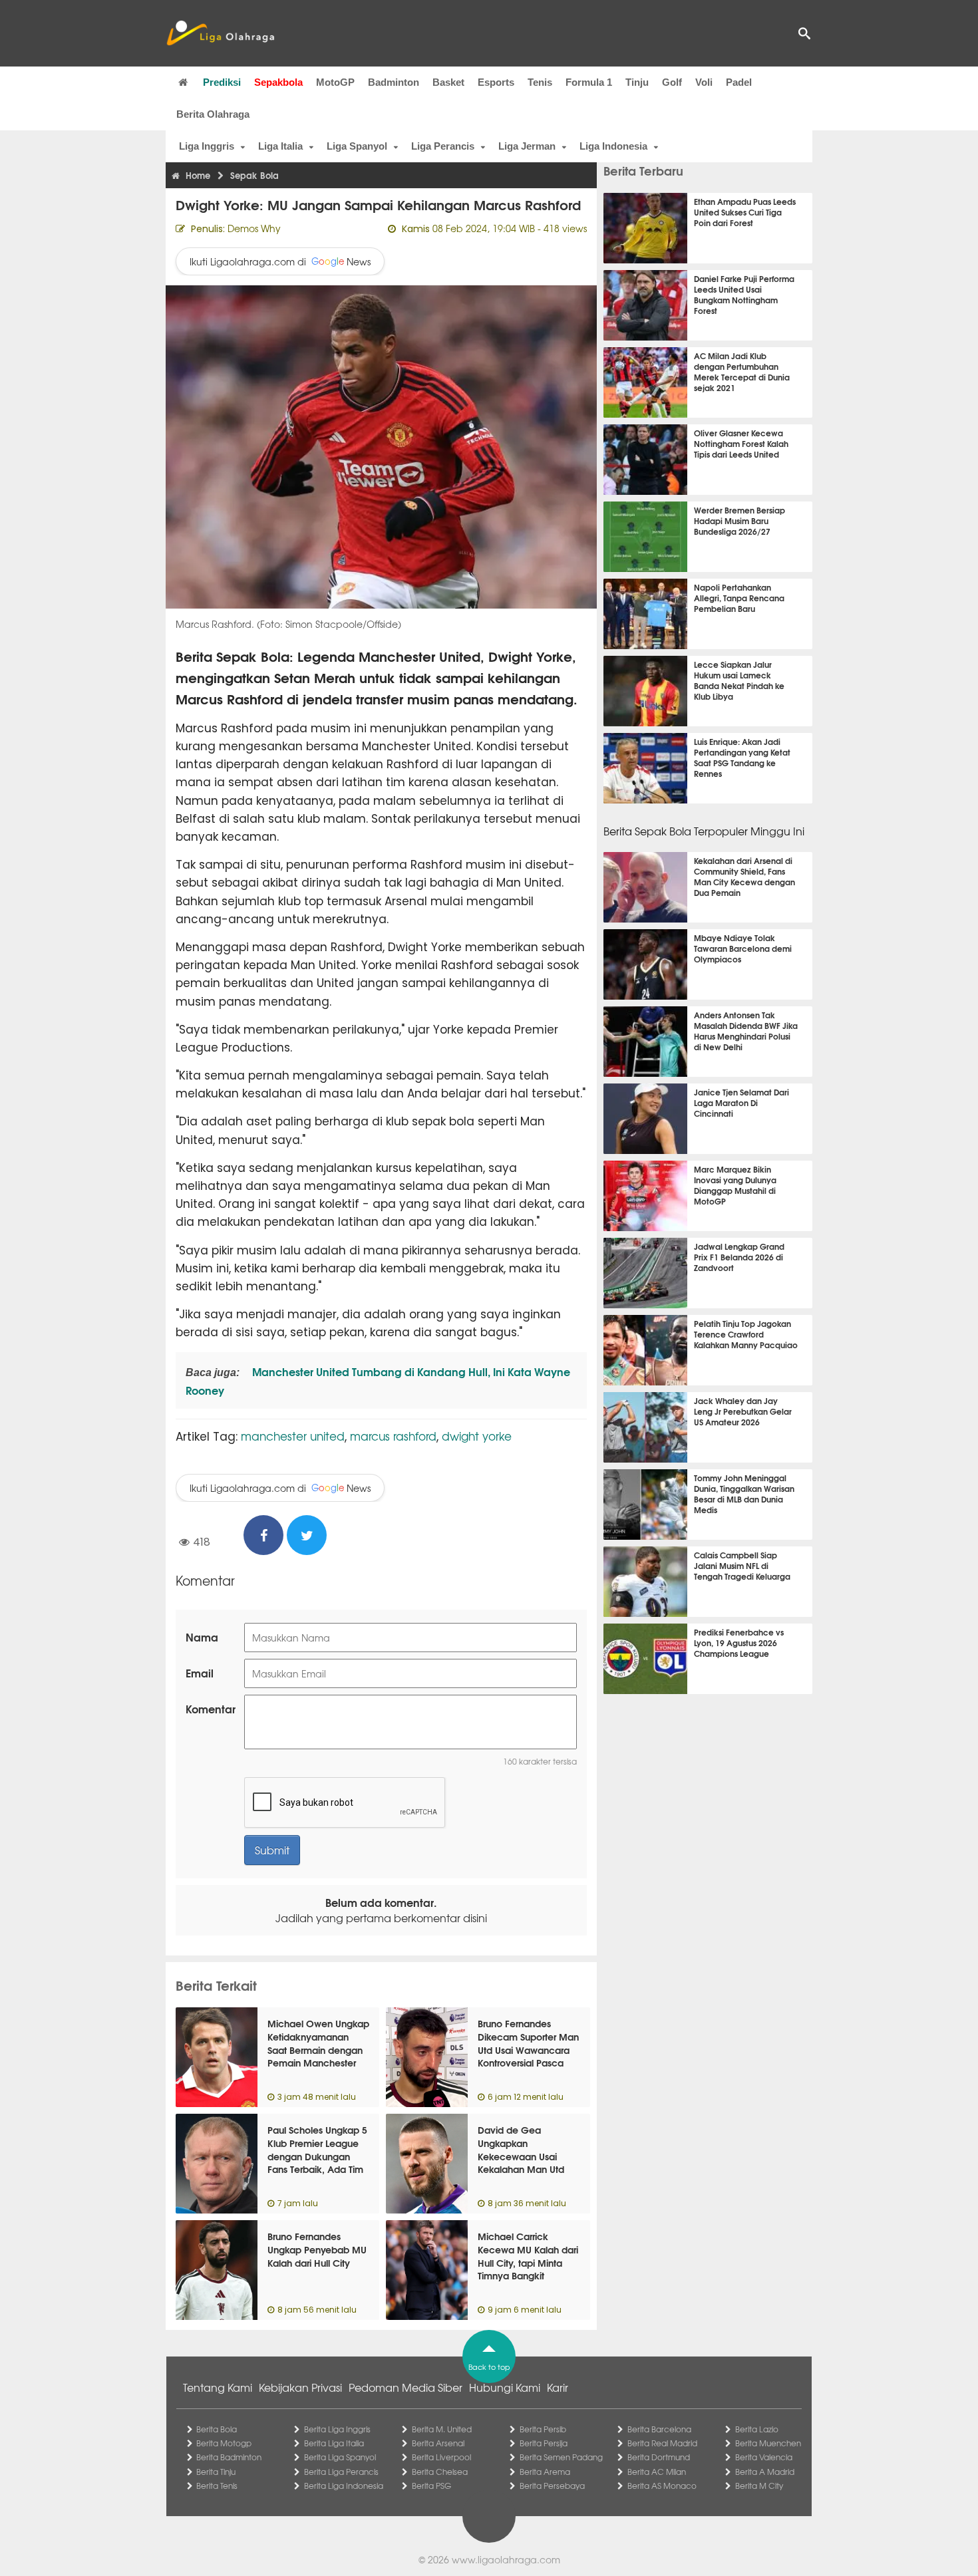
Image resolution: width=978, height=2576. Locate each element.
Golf (672, 82)
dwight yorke (477, 1436)
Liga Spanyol (357, 146)
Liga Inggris (207, 146)
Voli (704, 82)
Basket (448, 82)
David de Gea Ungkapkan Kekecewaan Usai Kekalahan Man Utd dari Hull (521, 2156)
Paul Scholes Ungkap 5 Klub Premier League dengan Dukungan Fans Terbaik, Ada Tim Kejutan (317, 2156)
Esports (496, 82)
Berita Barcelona (659, 2429)
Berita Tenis (217, 2486)
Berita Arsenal (438, 2443)
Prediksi (222, 82)
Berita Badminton (229, 2457)
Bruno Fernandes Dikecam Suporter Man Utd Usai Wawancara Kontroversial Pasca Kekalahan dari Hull (528, 2049)
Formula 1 (589, 82)
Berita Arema (545, 2472)
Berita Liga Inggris (337, 2429)
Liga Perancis (443, 146)
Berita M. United (442, 2429)
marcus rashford (393, 1436)
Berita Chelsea (440, 2472)
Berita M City (759, 2486)
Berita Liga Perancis (341, 2472)
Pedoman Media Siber (406, 2387)
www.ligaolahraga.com (506, 2559)
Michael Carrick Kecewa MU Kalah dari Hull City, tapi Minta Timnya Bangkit (528, 2256)
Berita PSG (431, 2486)
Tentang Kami (218, 2387)
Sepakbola (278, 82)
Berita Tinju (216, 2472)
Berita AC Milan (657, 2472)
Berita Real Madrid (662, 2443)
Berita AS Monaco (662, 2486)
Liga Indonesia (613, 146)
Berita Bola (217, 2429)
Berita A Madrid (765, 2472)
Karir (558, 2387)
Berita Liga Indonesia (344, 2486)
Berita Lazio (757, 2429)
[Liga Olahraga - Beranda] (220, 33)
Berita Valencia (764, 2457)
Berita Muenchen (768, 2443)
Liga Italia (280, 146)
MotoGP (335, 82)
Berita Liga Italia (334, 2443)
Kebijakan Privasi (300, 2387)
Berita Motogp (224, 2443)
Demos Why (254, 228)
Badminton (394, 82)
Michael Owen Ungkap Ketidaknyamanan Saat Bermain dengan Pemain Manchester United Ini (318, 2049)
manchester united (293, 1436)
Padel (739, 82)
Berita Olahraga (213, 114)
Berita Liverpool (441, 2457)
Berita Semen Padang (561, 2457)
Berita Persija (544, 2443)
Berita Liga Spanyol (340, 2457)
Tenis (540, 82)
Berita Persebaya (552, 2486)
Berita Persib (543, 2429)
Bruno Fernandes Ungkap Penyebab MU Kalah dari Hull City (317, 2249)
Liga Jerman (527, 146)
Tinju (637, 82)
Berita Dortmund (659, 2457)
